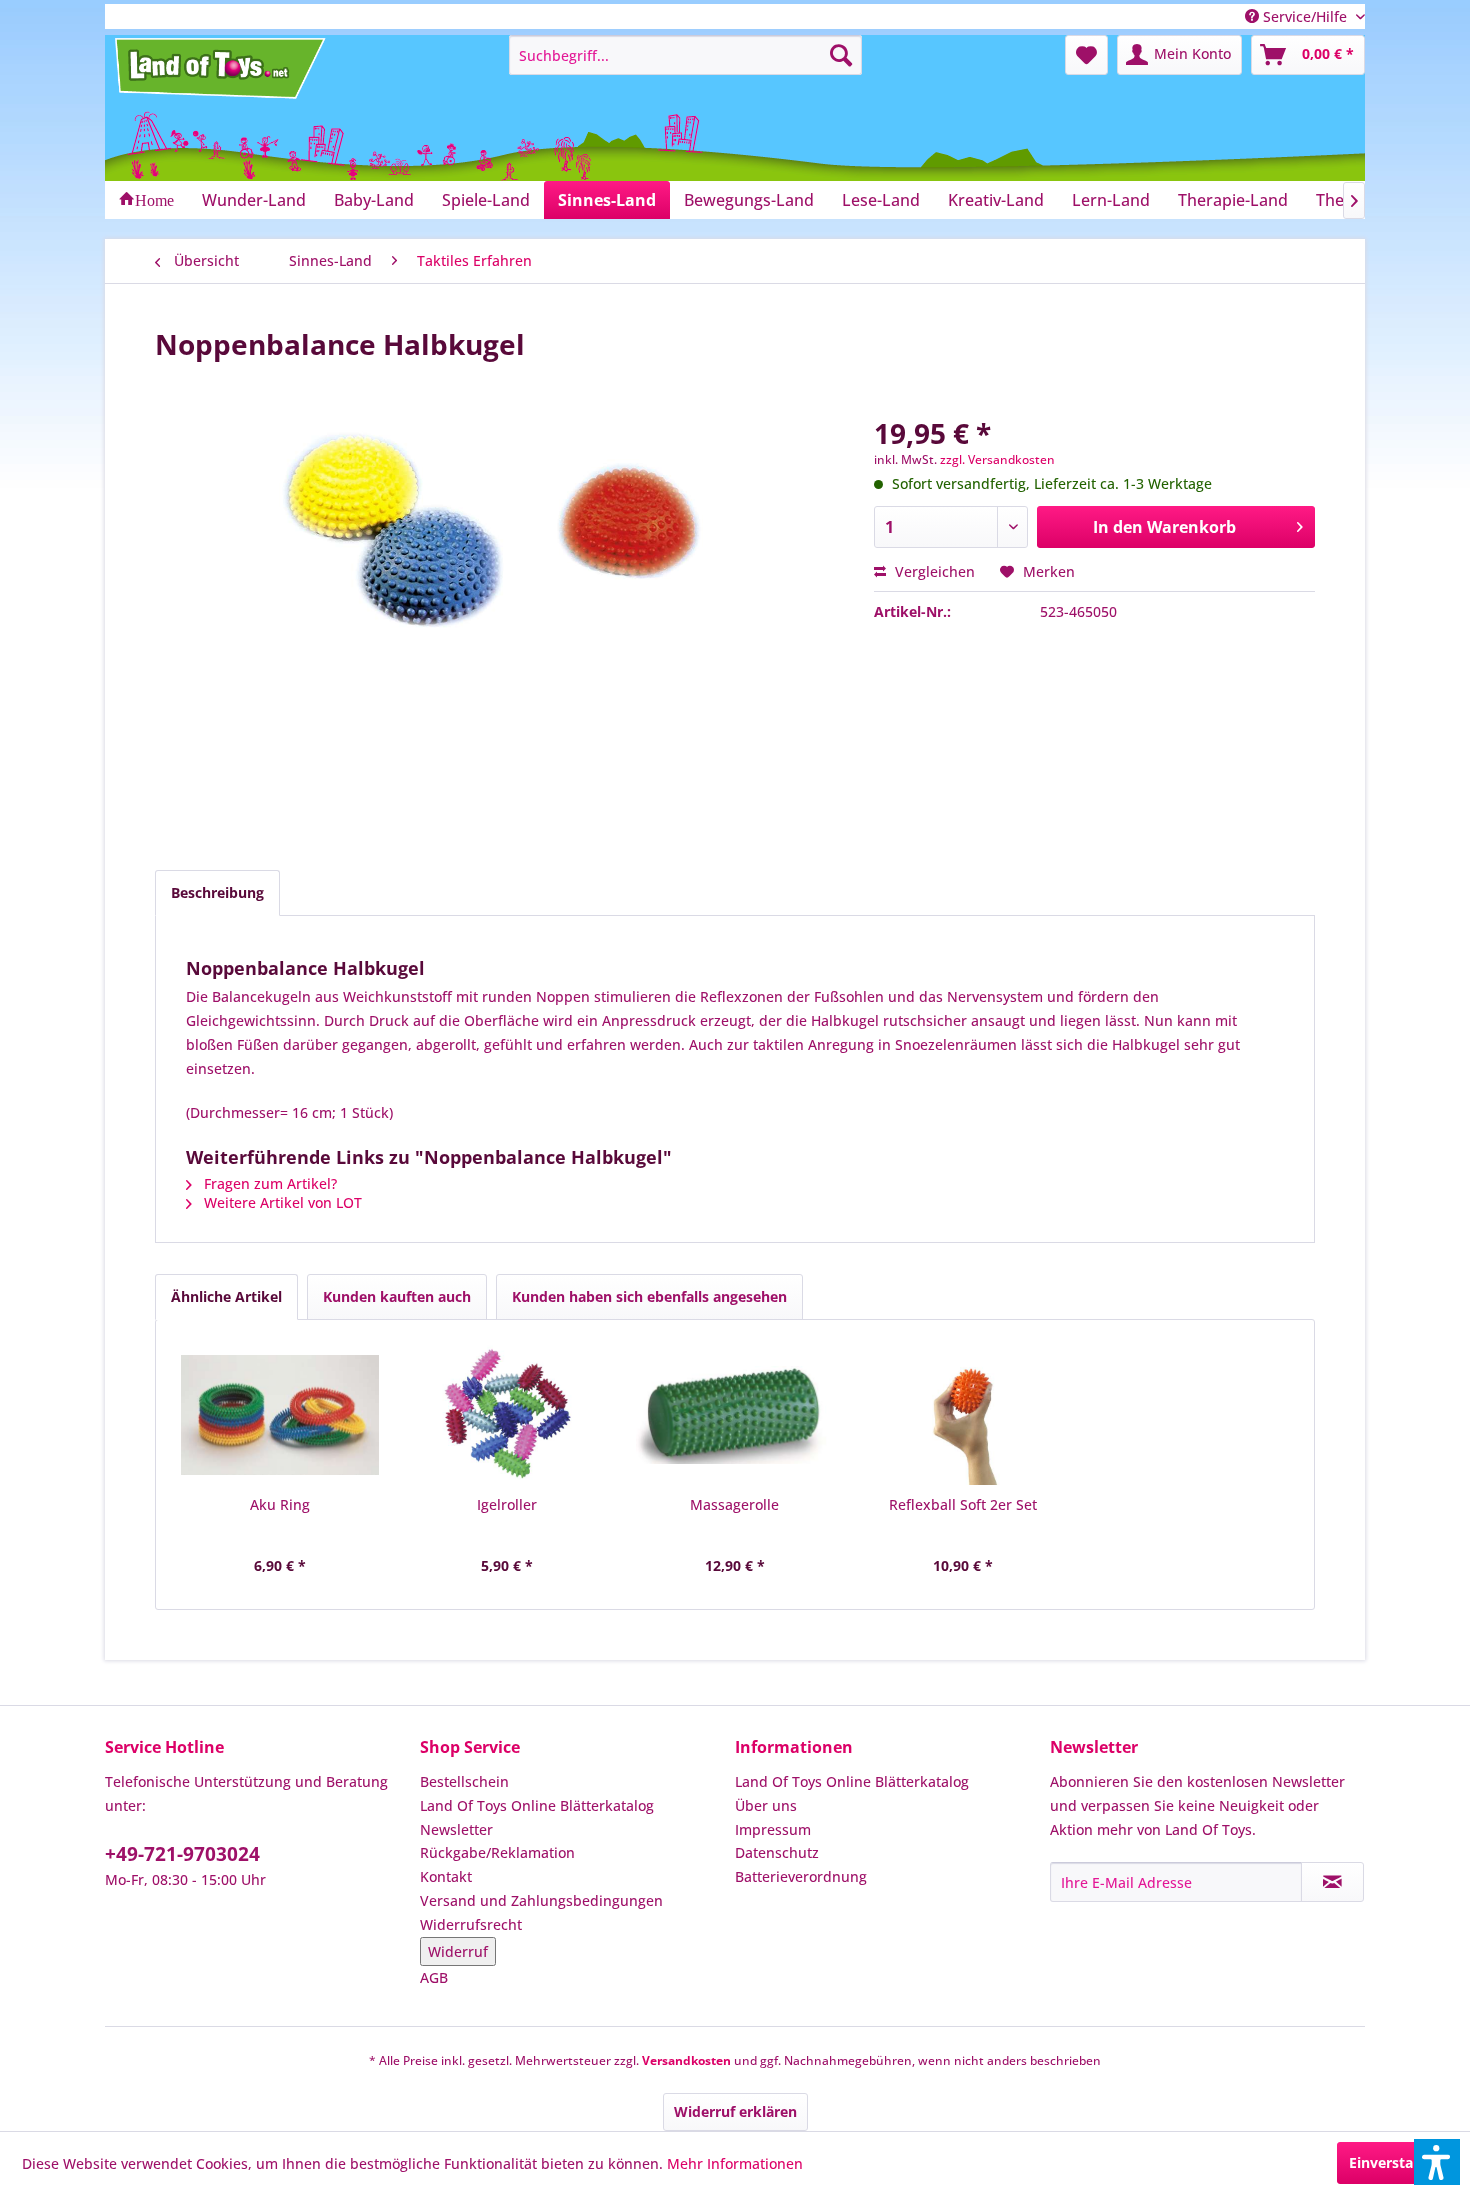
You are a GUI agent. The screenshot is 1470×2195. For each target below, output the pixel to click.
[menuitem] (685, 55)
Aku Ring (280, 1504)
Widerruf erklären (735, 2111)
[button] (1437, 2162)
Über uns (766, 1805)
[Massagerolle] (735, 1415)
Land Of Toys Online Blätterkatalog (537, 1805)
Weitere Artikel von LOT (281, 1202)
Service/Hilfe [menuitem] (1305, 16)
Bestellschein (464, 1781)
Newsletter (456, 1829)
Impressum (773, 1829)
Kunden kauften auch (397, 1296)
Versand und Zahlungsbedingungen (541, 1900)
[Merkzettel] (1086, 55)
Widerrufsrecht (471, 1924)
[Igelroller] (508, 1415)
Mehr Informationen (735, 2163)
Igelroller (507, 1504)
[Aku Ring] (280, 1415)
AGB (434, 1977)
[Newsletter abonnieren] (1332, 1882)
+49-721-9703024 (182, 1854)
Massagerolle (734, 1504)
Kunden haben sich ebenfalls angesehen (649, 1296)
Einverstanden (1398, 2162)
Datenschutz (777, 1852)
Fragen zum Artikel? (268, 1183)
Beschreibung (217, 892)
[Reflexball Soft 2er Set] (963, 1415)
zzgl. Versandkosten (997, 459)
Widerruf (458, 1951)
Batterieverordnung (801, 1876)
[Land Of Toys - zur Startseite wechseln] (222, 68)
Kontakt (446, 1876)
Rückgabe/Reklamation (497, 1852)
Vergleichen (933, 571)
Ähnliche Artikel (226, 1296)
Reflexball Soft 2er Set (963, 1504)
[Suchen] (841, 55)
